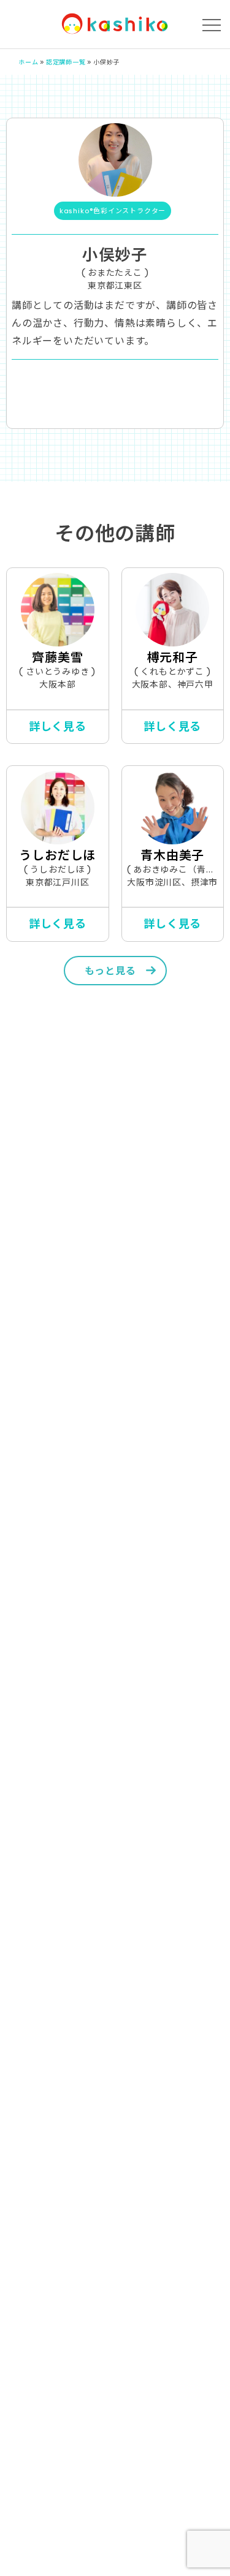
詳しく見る (58, 726)
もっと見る (110, 971)
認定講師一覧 (66, 62)
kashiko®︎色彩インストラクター (113, 211)
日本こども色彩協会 (115, 24)
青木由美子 (172, 855)
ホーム (28, 62)
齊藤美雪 (57, 657)
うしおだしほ (57, 855)
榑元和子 (173, 657)
